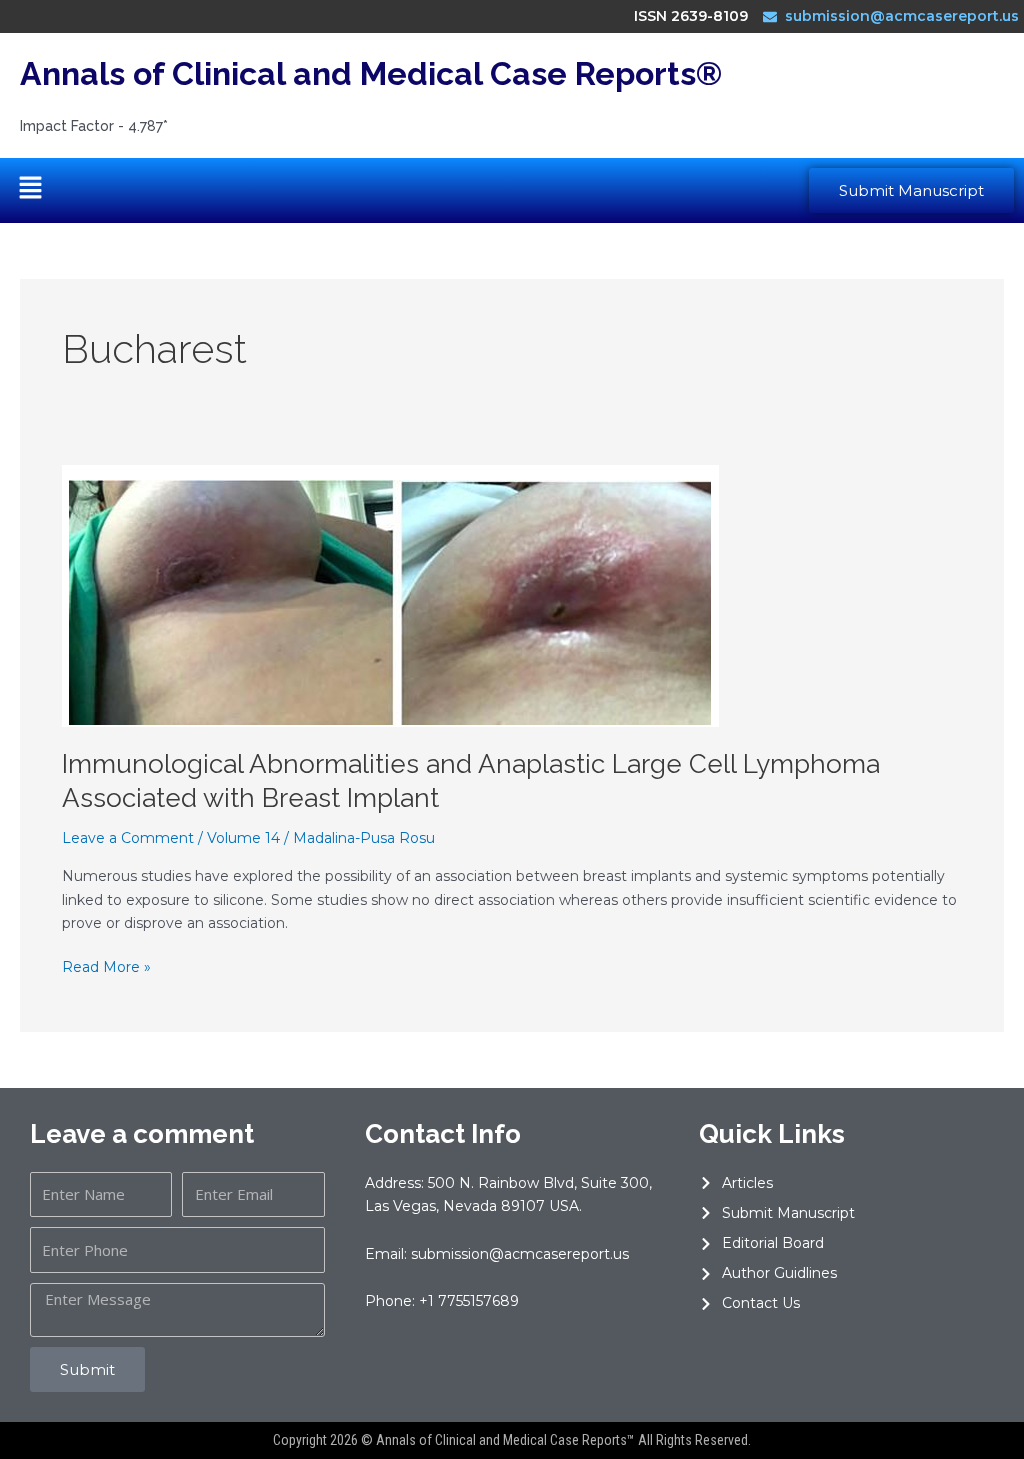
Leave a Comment (128, 838)
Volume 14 (243, 838)
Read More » (106, 966)
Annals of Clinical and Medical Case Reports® (371, 73)
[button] (30, 190)
